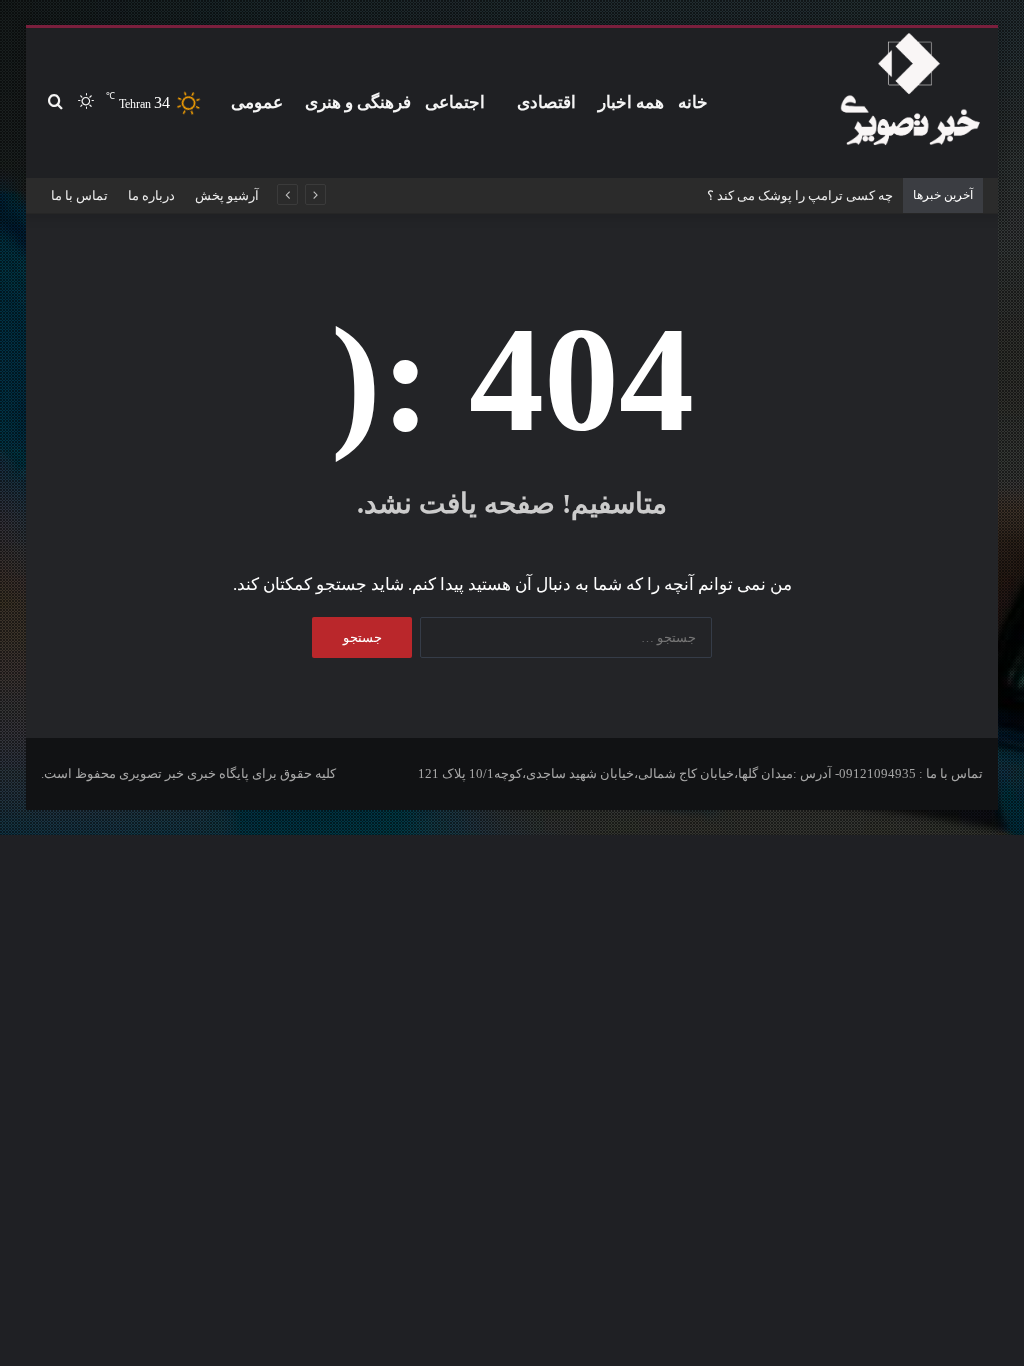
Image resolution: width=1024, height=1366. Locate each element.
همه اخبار (631, 102)
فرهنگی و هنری (358, 102)
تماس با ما (79, 195)
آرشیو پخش (227, 195)
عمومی (257, 102)
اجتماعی (455, 102)
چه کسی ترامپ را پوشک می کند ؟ (800, 195)
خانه (693, 102)
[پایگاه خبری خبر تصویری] (909, 93)
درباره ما (151, 195)
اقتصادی (546, 102)
